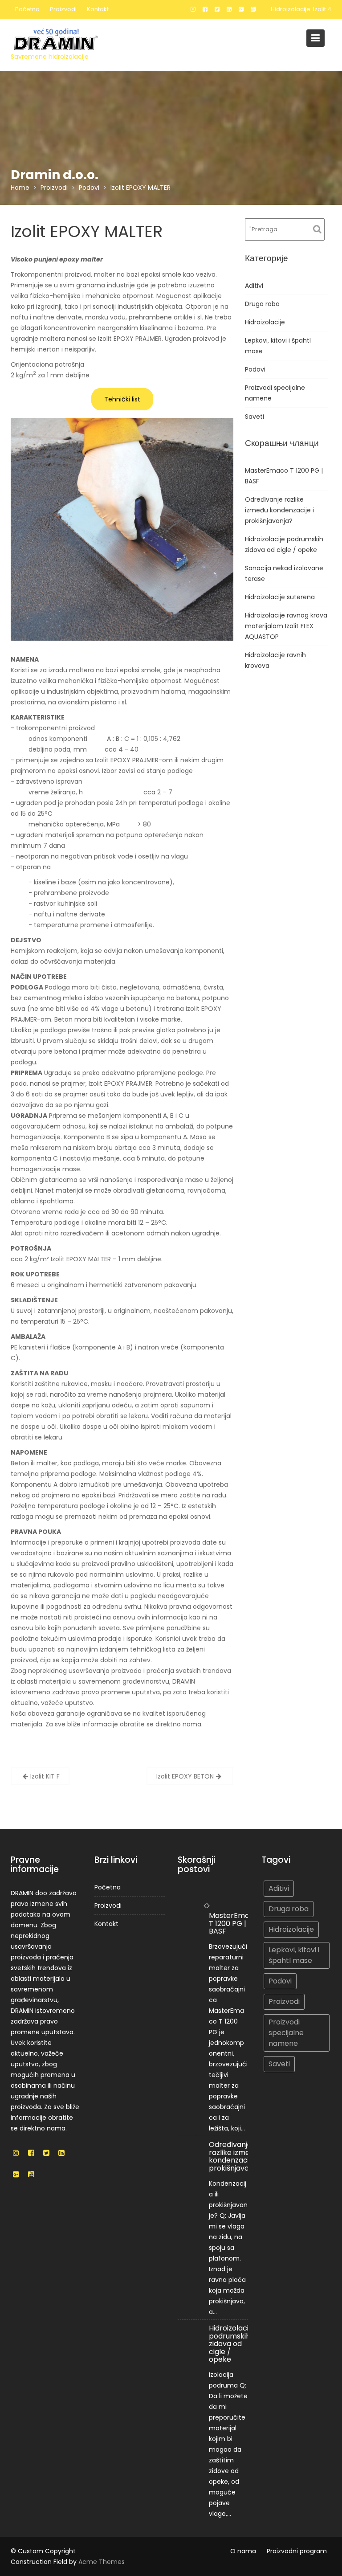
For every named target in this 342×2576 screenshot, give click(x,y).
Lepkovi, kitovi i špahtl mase (294, 1955)
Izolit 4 (322, 9)
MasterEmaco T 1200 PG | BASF (234, 1923)
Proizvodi (63, 9)
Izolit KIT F (45, 1776)
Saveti (254, 417)
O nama (243, 2551)
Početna (27, 9)
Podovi (255, 369)
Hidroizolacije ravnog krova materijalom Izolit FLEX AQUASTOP (286, 626)
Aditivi (254, 286)
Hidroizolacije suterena (280, 597)
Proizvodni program (297, 2551)
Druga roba (262, 304)
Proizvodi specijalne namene (286, 2033)
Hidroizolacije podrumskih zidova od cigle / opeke (232, 2344)
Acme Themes (102, 2562)
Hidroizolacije (265, 322)
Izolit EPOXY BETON (185, 1776)
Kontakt (98, 9)
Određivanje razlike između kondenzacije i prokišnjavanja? (279, 510)
